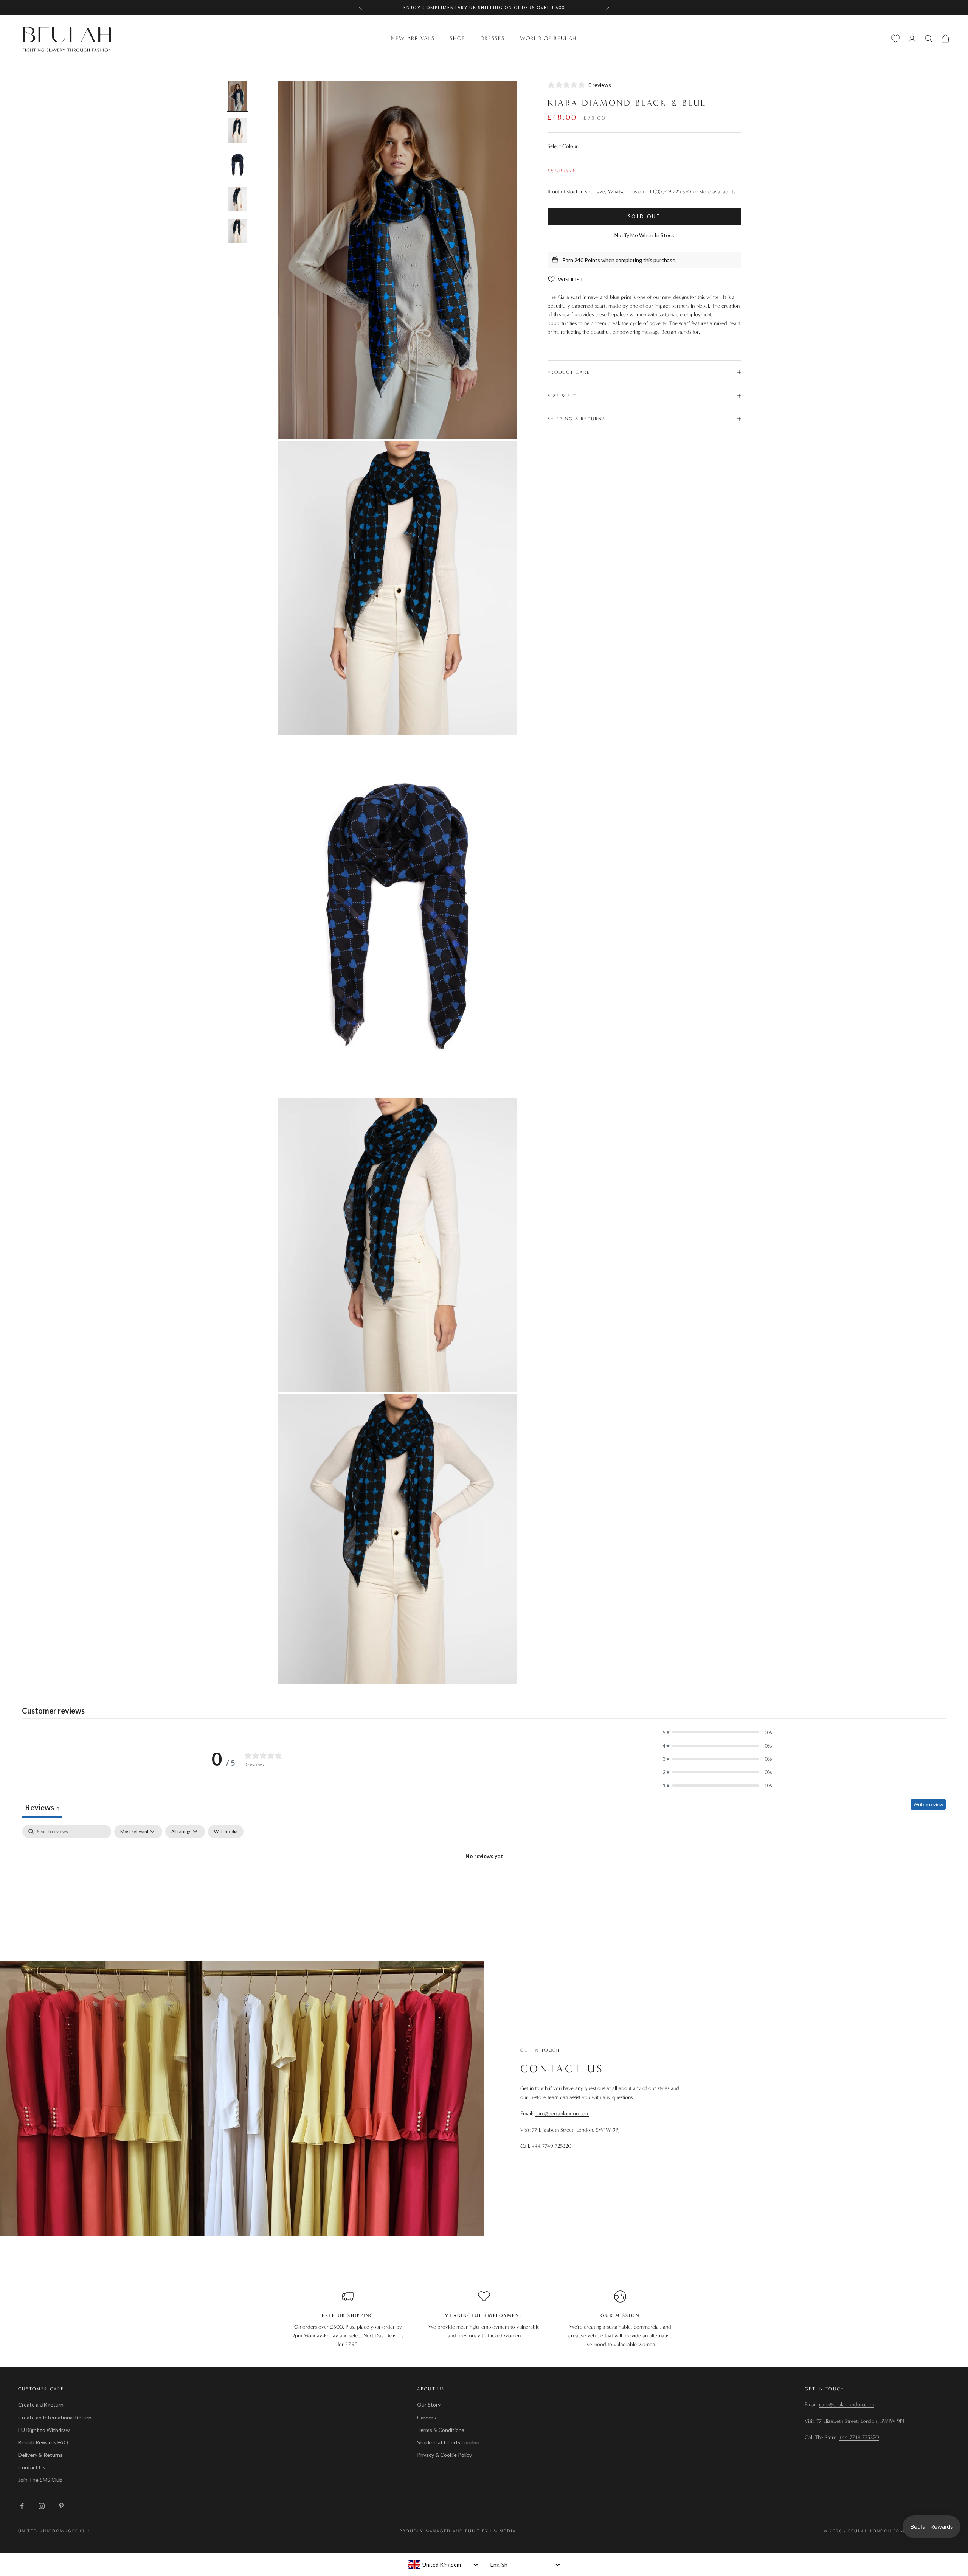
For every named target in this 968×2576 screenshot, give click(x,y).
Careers (427, 2417)
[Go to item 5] (237, 231)
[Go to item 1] (237, 96)
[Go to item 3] (237, 165)
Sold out (645, 216)
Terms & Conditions (441, 2430)
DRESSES (493, 38)
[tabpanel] (484, 1882)
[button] (717, 1732)
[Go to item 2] (237, 131)
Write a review (928, 1805)
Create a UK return (41, 2404)
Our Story (429, 2404)
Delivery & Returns (40, 2455)
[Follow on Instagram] (42, 2506)
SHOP (457, 38)
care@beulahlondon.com (562, 2114)
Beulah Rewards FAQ (43, 2442)
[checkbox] (226, 1832)
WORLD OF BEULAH (548, 38)
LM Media (503, 2531)
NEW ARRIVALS (413, 38)
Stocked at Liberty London (448, 2442)
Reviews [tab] (42, 1807)
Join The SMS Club (40, 2480)
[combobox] (443, 2565)
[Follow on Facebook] (22, 2506)
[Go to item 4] (237, 199)
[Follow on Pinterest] (61, 2506)
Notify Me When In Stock (644, 235)
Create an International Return (55, 2417)
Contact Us (32, 2467)
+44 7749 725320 (551, 2146)
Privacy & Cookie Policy (444, 2455)
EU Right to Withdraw (44, 2430)
